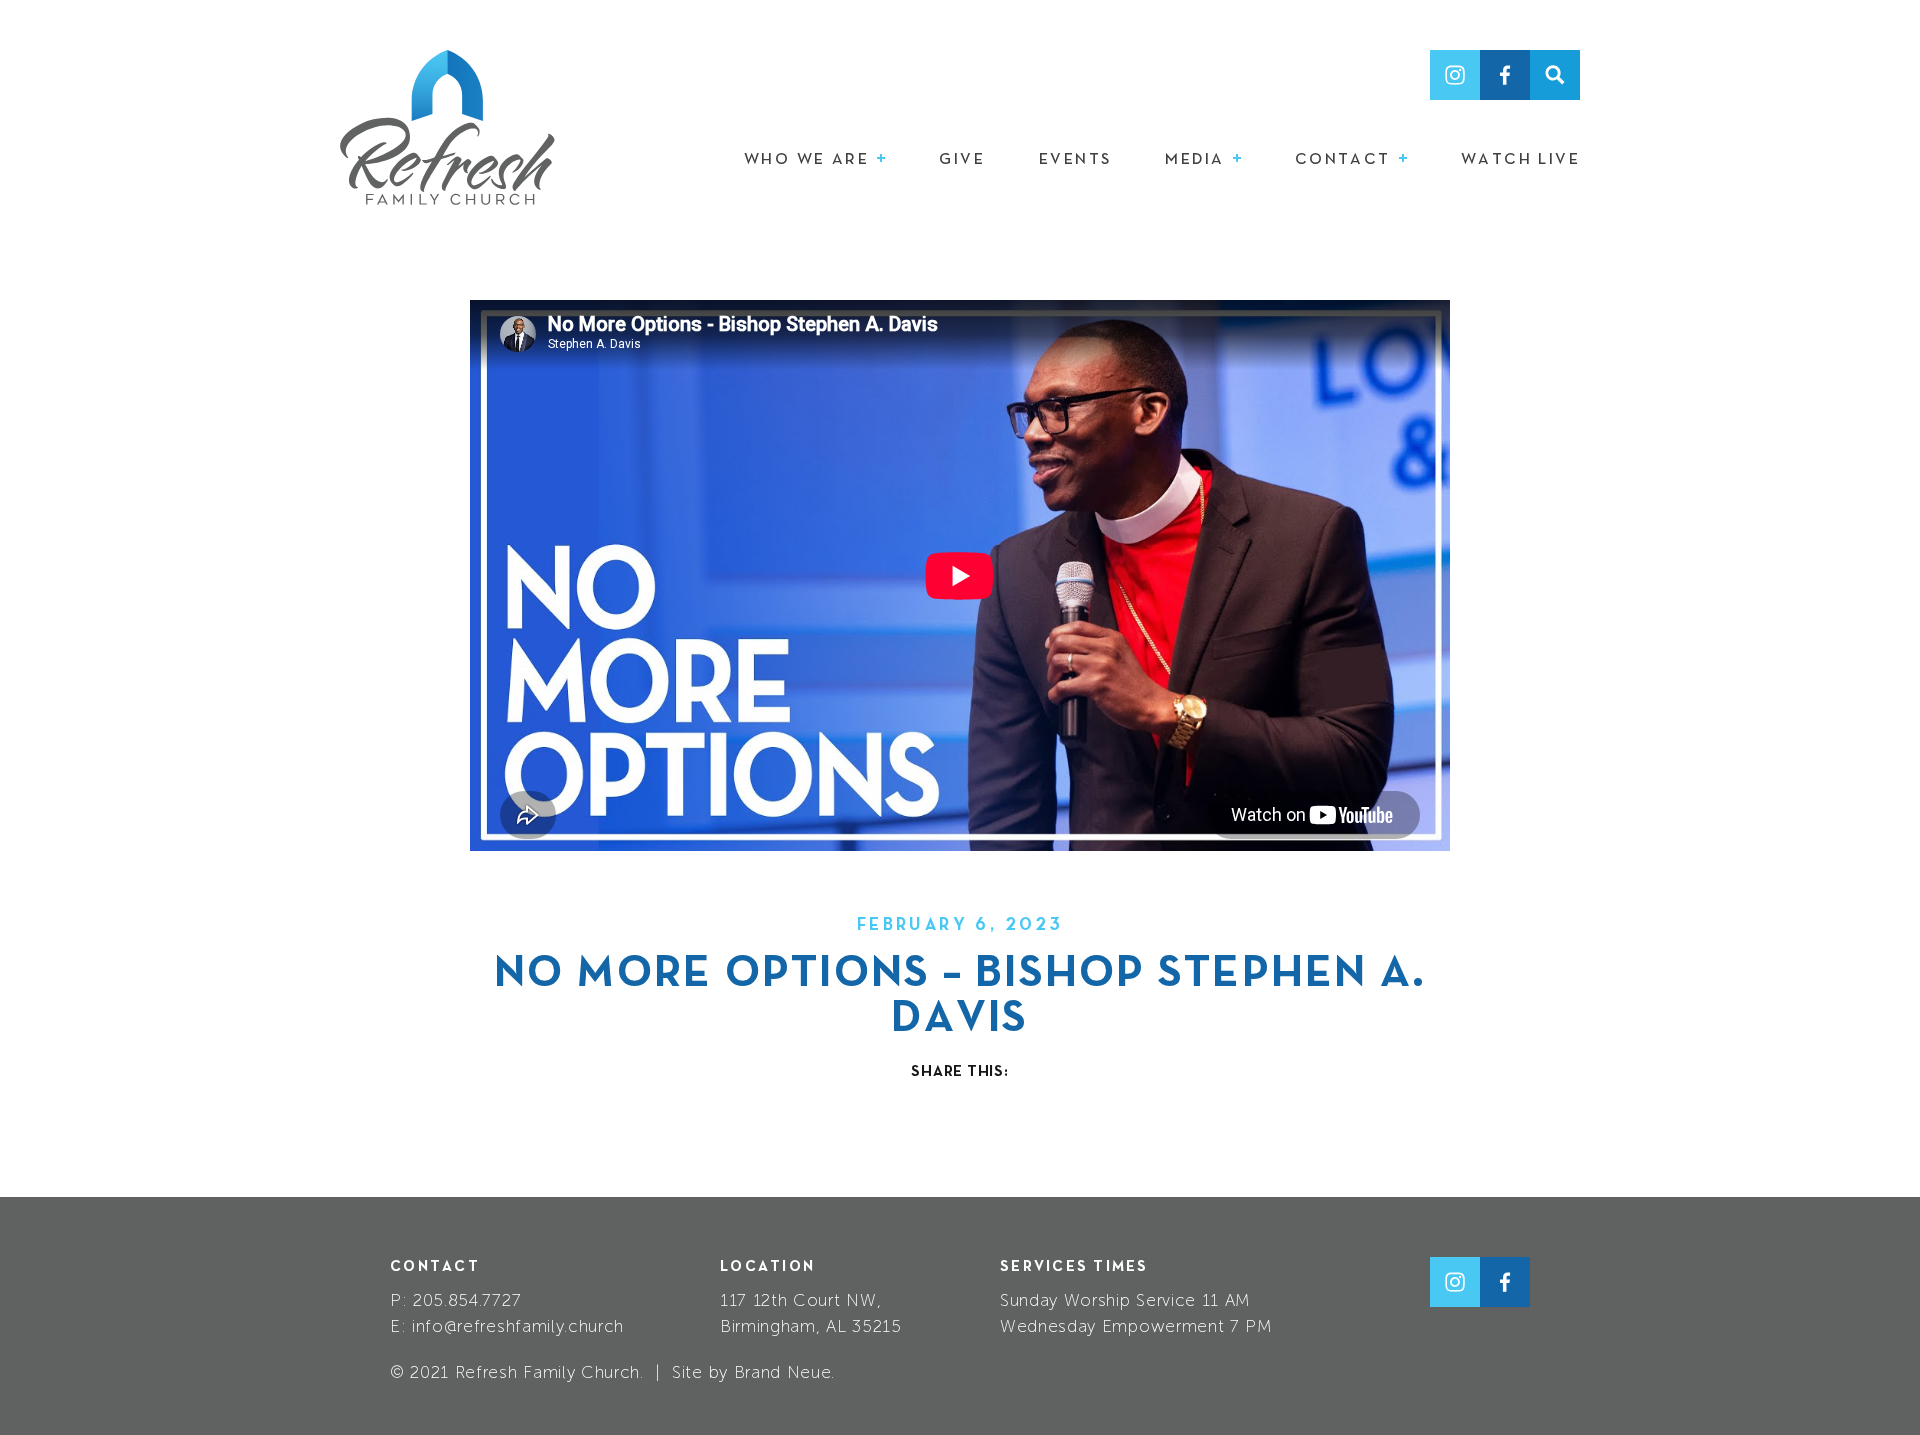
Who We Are (809, 160)
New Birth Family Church (447, 127)
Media (1197, 160)
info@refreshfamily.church (518, 1326)
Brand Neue (783, 1372)
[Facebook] (1505, 75)
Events (1075, 160)
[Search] (1555, 75)
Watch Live (1520, 160)
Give (962, 160)
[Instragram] (1455, 75)
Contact (1346, 160)
